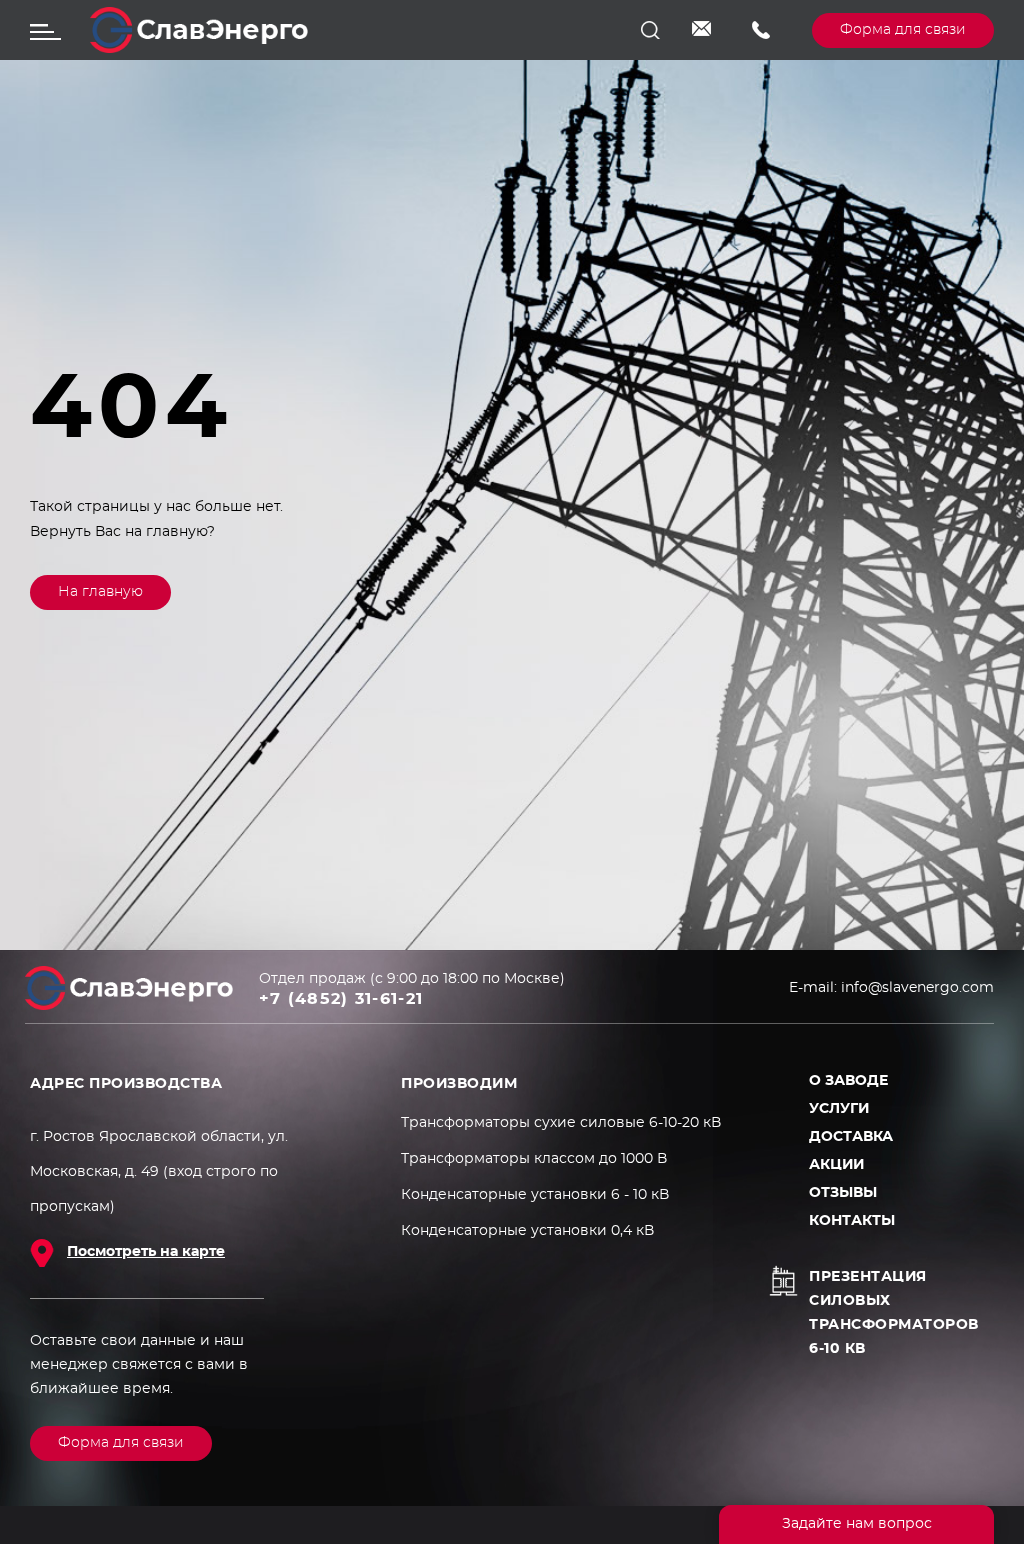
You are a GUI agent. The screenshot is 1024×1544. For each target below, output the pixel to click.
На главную (100, 592)
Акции (836, 1165)
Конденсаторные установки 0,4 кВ (527, 1231)
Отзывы (843, 1193)
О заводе (848, 1081)
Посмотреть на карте (146, 1252)
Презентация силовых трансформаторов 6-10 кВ (894, 1313)
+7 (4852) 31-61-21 (767, 30)
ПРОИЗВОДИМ (459, 1084)
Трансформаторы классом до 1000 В (534, 1159)
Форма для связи (903, 30)
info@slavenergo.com (707, 30)
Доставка (851, 1137)
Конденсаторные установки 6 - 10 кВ (535, 1195)
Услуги (839, 1109)
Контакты (852, 1221)
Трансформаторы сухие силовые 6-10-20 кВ (561, 1123)
